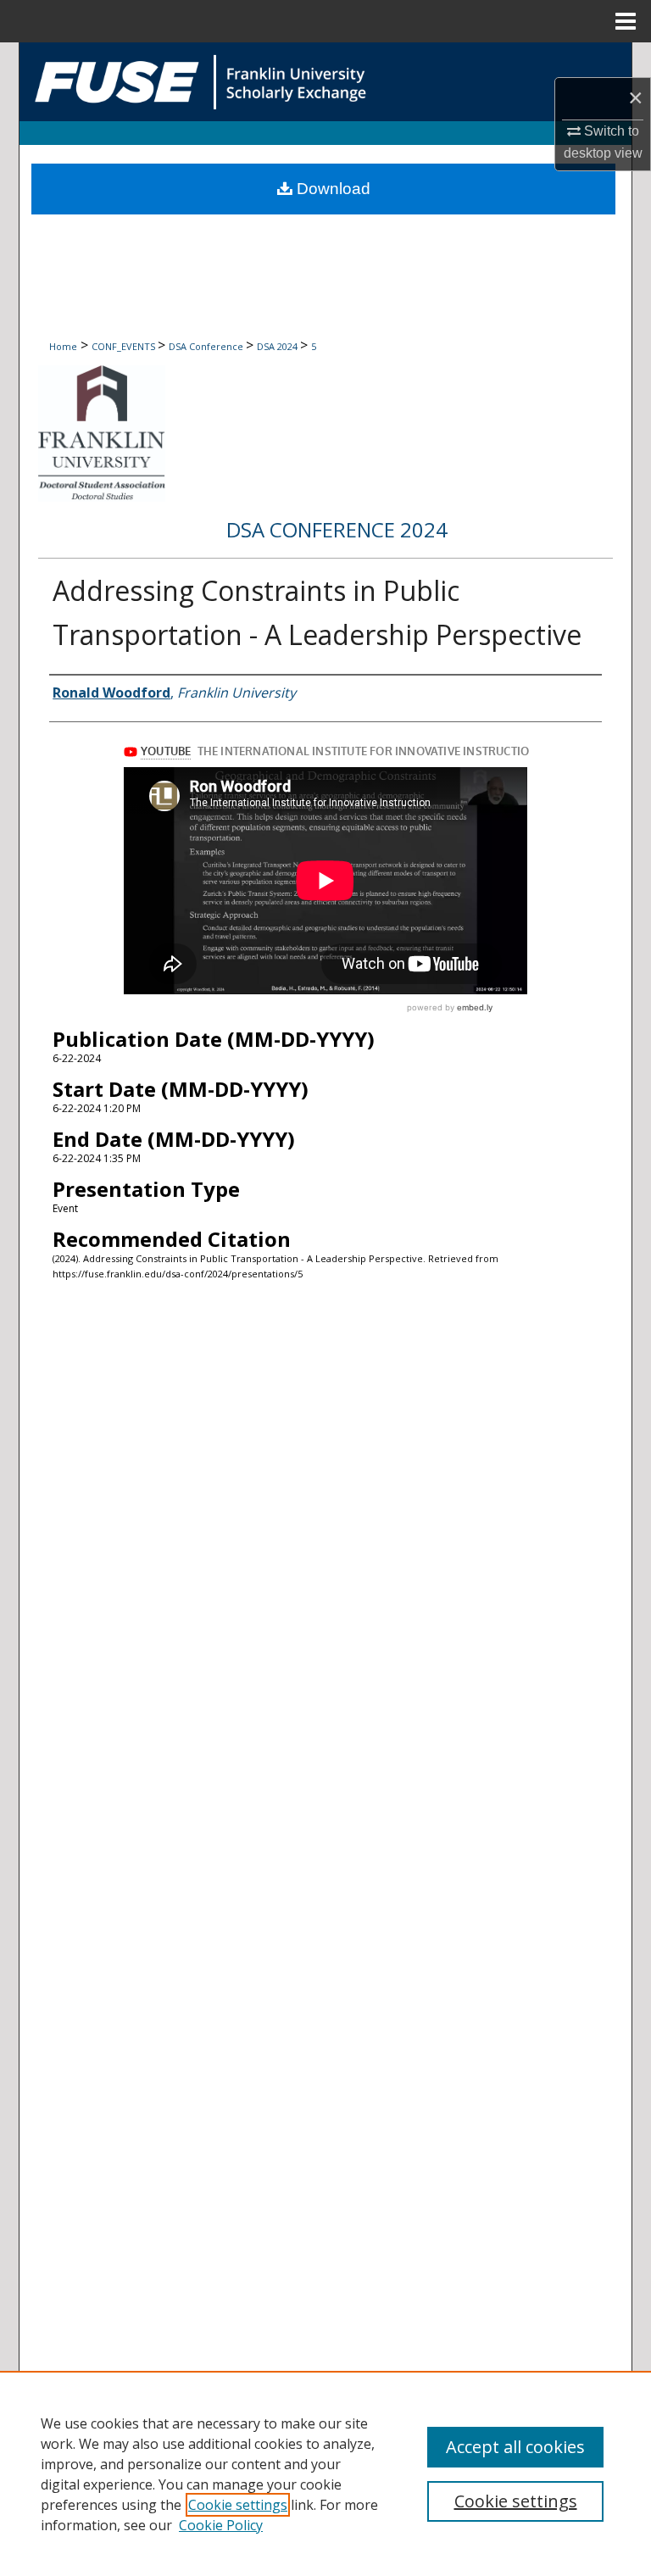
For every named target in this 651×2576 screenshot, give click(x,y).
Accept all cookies (515, 2447)
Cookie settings (238, 2505)
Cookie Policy (221, 2525)
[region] (325, 2473)
